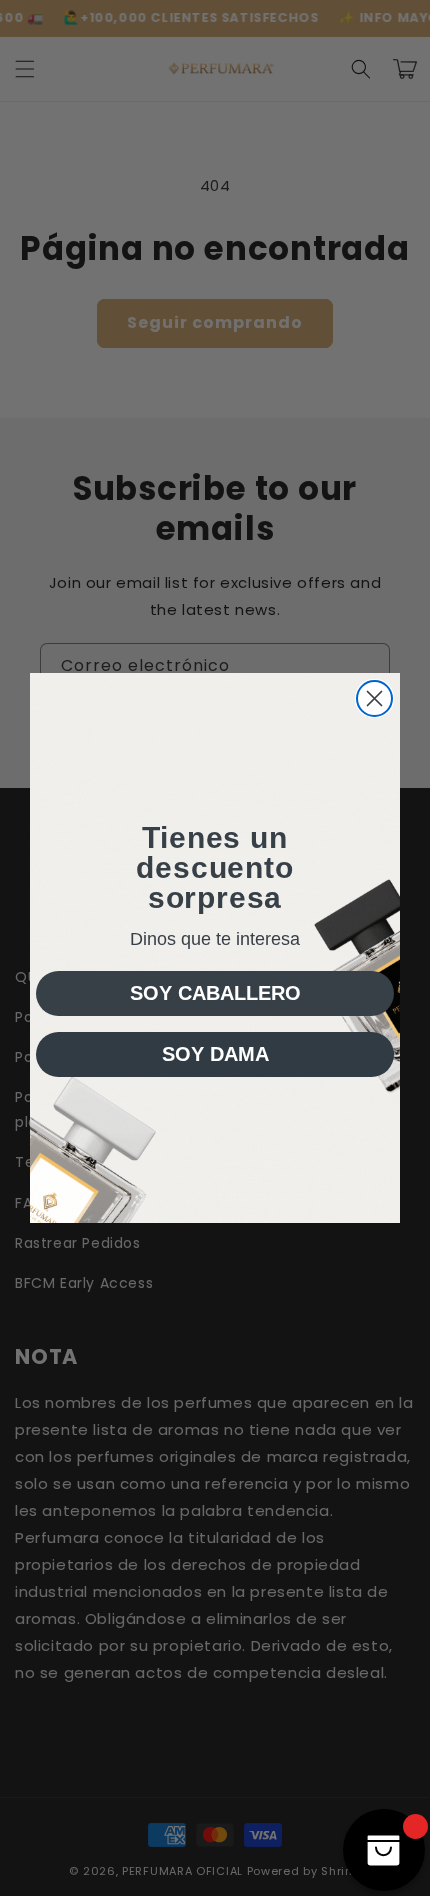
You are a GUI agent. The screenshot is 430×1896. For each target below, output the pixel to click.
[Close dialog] (374, 698)
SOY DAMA (215, 1054)
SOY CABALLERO (215, 993)
